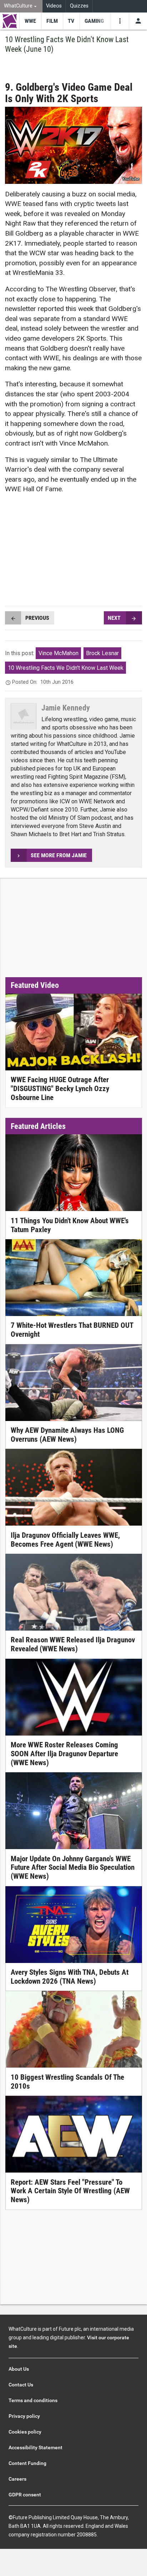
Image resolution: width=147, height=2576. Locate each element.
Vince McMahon (59, 653)
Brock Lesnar (102, 653)
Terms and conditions (33, 2400)
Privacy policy (24, 2416)
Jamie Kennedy (66, 708)
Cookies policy (25, 2432)
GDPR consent (25, 2495)
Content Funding (27, 2463)
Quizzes (79, 6)
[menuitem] (21, 6)
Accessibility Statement (36, 2447)
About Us (19, 2369)
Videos (54, 6)
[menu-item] (30, 21)
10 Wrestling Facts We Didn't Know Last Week (66, 668)
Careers (17, 2479)
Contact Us (21, 2385)
